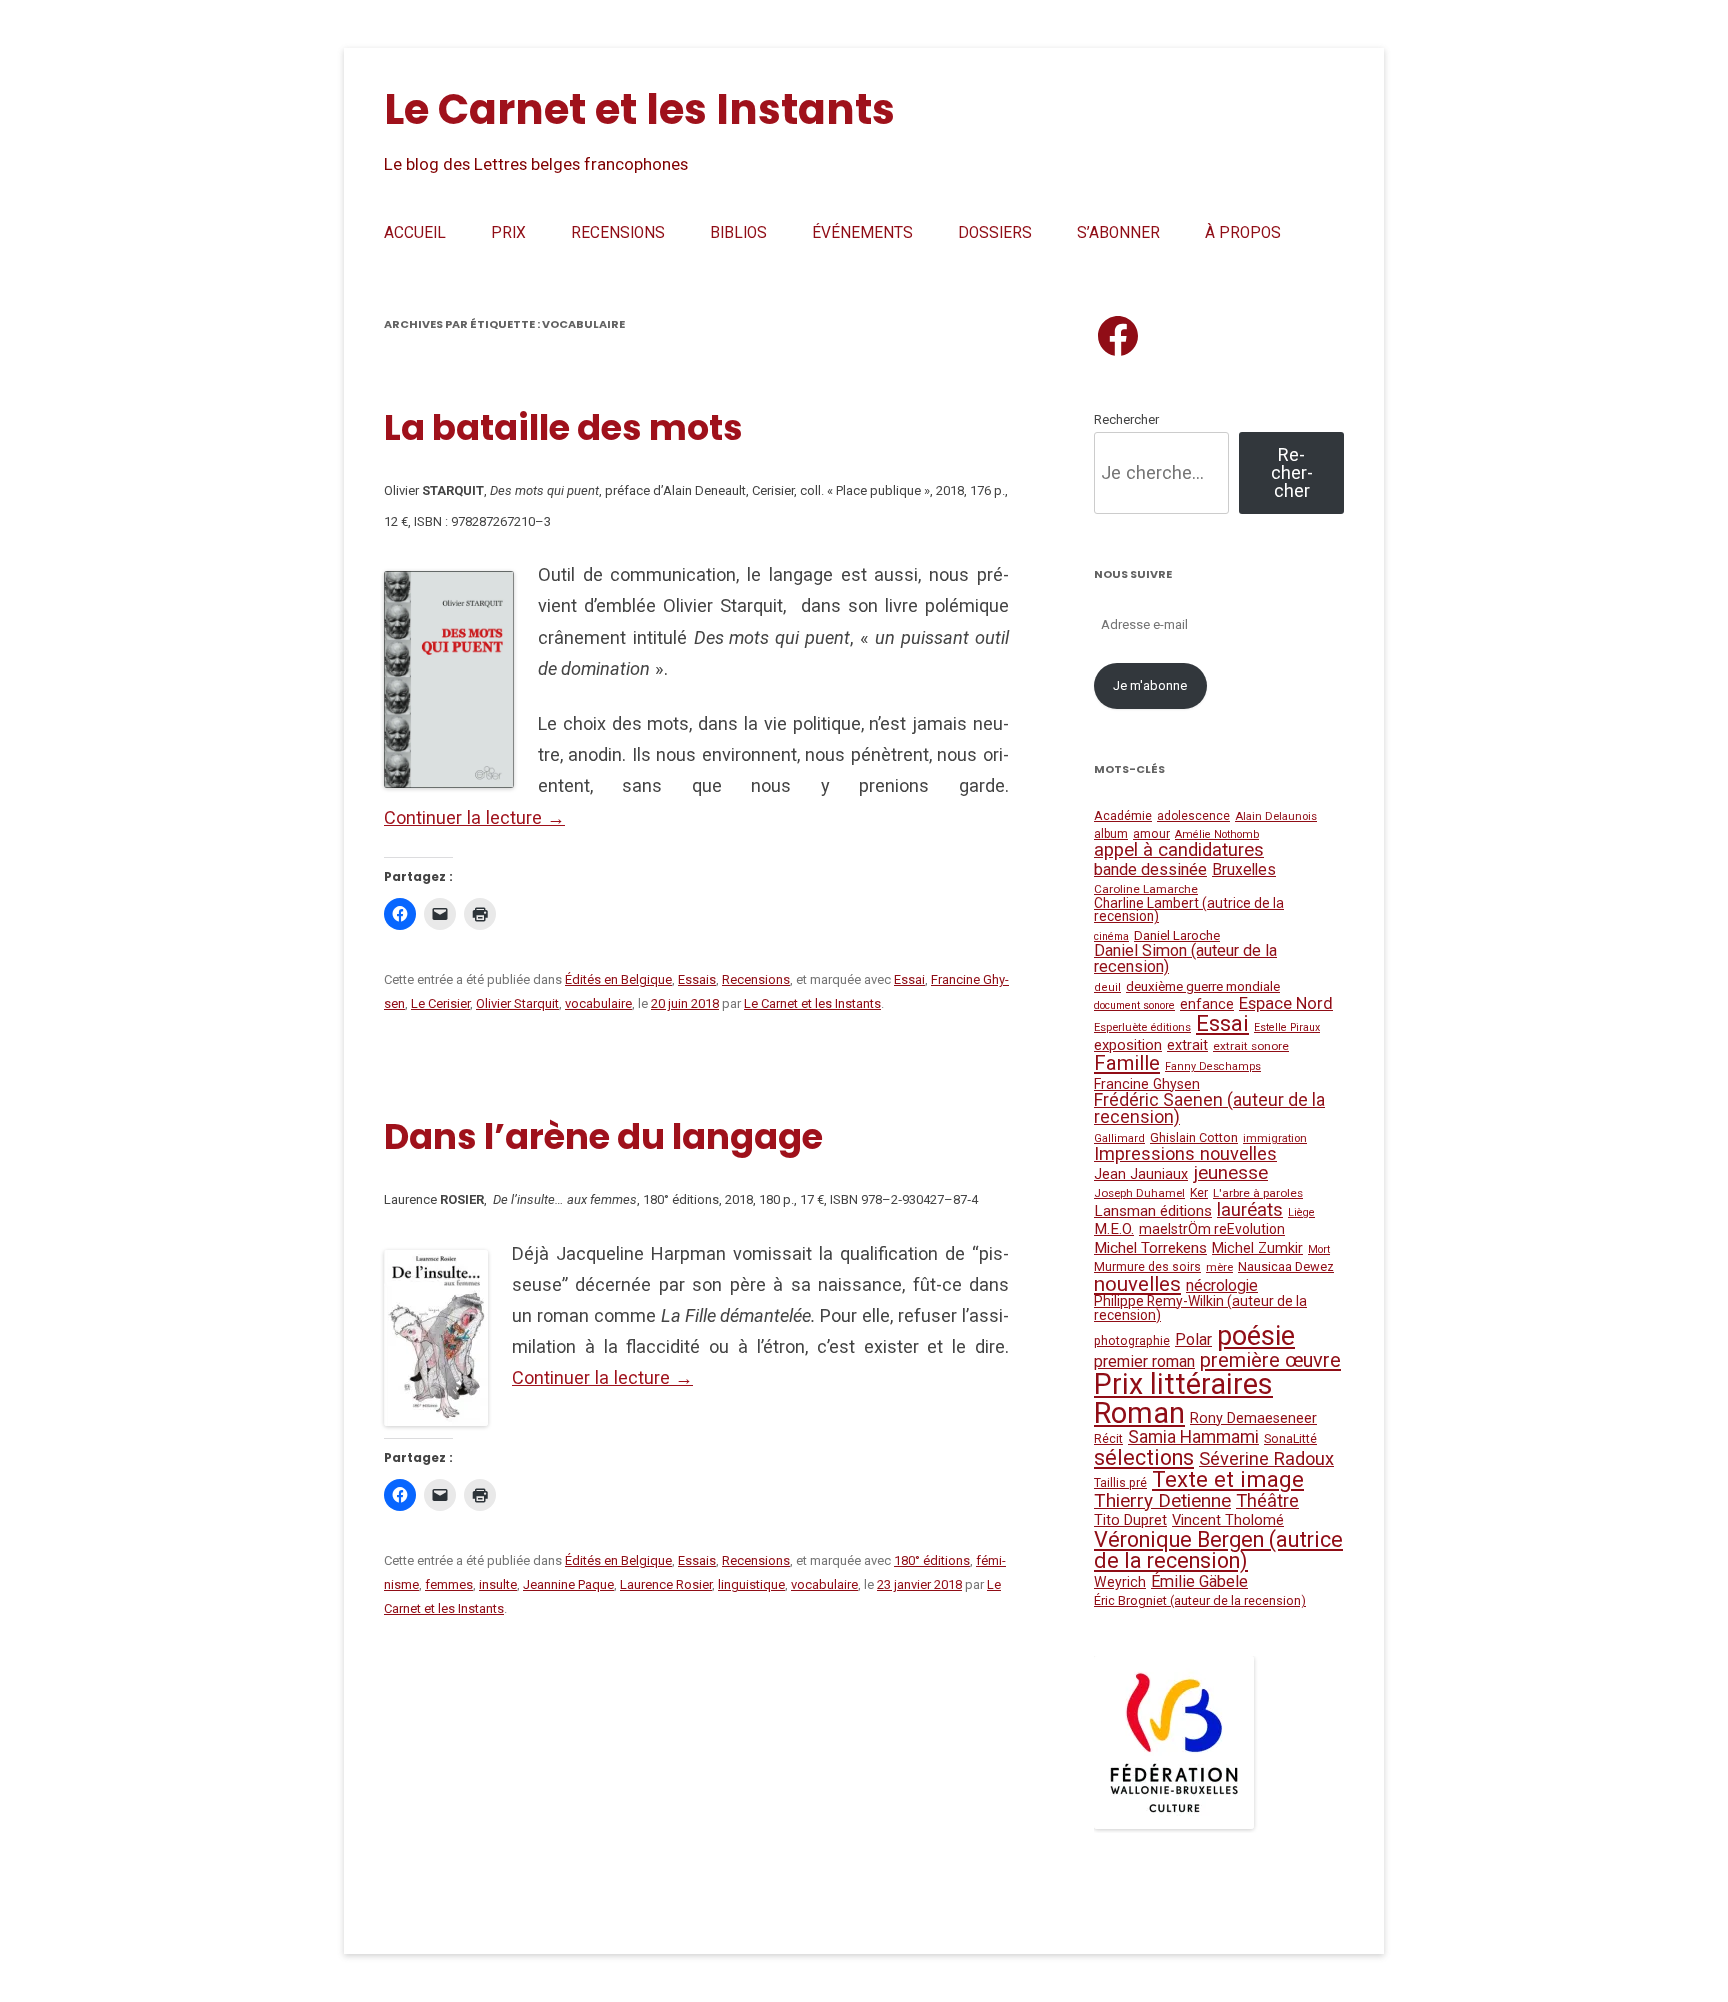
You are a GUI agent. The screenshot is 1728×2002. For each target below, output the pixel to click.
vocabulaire (598, 1003)
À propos (1243, 233)
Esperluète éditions (1142, 1027)
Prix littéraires (1183, 1384)
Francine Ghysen (1147, 1084)
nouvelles (1137, 1284)
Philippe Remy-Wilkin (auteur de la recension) (1200, 1308)
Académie (1123, 815)
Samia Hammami (1193, 1437)
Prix (508, 233)
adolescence (1193, 816)
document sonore (1134, 1005)
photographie (1132, 1341)
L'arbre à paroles (1258, 1193)
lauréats (1250, 1210)
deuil (1107, 987)
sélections (1144, 1457)
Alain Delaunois (1276, 816)
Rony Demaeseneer (1253, 1418)
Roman (1139, 1413)
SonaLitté (1290, 1438)
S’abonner (1118, 233)
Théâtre (1267, 1500)
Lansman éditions (1153, 1211)
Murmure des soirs (1147, 1267)
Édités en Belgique (618, 979)
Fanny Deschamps (1213, 1066)
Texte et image (1228, 1479)
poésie (1256, 1336)
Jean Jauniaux (1141, 1174)
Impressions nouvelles (1185, 1153)
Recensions (618, 233)
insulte (498, 1584)
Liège (1301, 1212)
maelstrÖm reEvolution (1212, 1229)
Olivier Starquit (517, 1003)
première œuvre (1270, 1360)
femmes (449, 1584)
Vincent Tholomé (1228, 1520)
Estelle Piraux (1287, 1027)
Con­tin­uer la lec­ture (474, 817)
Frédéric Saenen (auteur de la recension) (1209, 1109)
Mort (1319, 1249)
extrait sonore (1251, 1046)
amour (1151, 834)
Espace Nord (1286, 1003)
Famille (1127, 1063)
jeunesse (1230, 1172)
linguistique (751, 1584)
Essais (697, 979)
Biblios (738, 233)
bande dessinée (1150, 869)
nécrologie (1222, 1286)
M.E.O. (1114, 1229)
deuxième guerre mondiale (1203, 986)
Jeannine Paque (568, 1584)
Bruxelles (1244, 870)
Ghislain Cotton (1194, 1137)
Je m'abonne (1150, 685)
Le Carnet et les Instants (639, 109)
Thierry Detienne (1162, 1500)
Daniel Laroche (1177, 935)
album (1111, 834)
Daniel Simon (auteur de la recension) (1185, 958)
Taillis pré (1120, 1483)
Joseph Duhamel (1139, 1193)
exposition (1128, 1045)
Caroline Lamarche (1146, 889)
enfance (1207, 1004)
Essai (909, 979)
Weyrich (1120, 1582)
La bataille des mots (563, 427)
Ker (1199, 1193)
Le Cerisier (440, 1003)
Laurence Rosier (666, 1584)
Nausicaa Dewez (1286, 1266)
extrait (1187, 1045)
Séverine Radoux (1266, 1458)
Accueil (415, 233)
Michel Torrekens (1150, 1248)
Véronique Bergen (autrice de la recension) (1218, 1550)
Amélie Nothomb (1217, 834)
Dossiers (995, 233)
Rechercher (1126, 419)
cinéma (1111, 936)
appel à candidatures (1179, 850)
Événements (862, 233)
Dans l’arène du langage (603, 1136)
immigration (1275, 1138)
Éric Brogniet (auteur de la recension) (1200, 1600)
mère (1219, 1267)
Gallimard (1119, 1138)
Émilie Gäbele (1199, 1581)
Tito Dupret (1130, 1520)
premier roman (1144, 1361)
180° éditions (932, 1560)
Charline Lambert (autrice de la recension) (1189, 910)
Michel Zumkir (1257, 1248)
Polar (1193, 1339)
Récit (1108, 1439)
